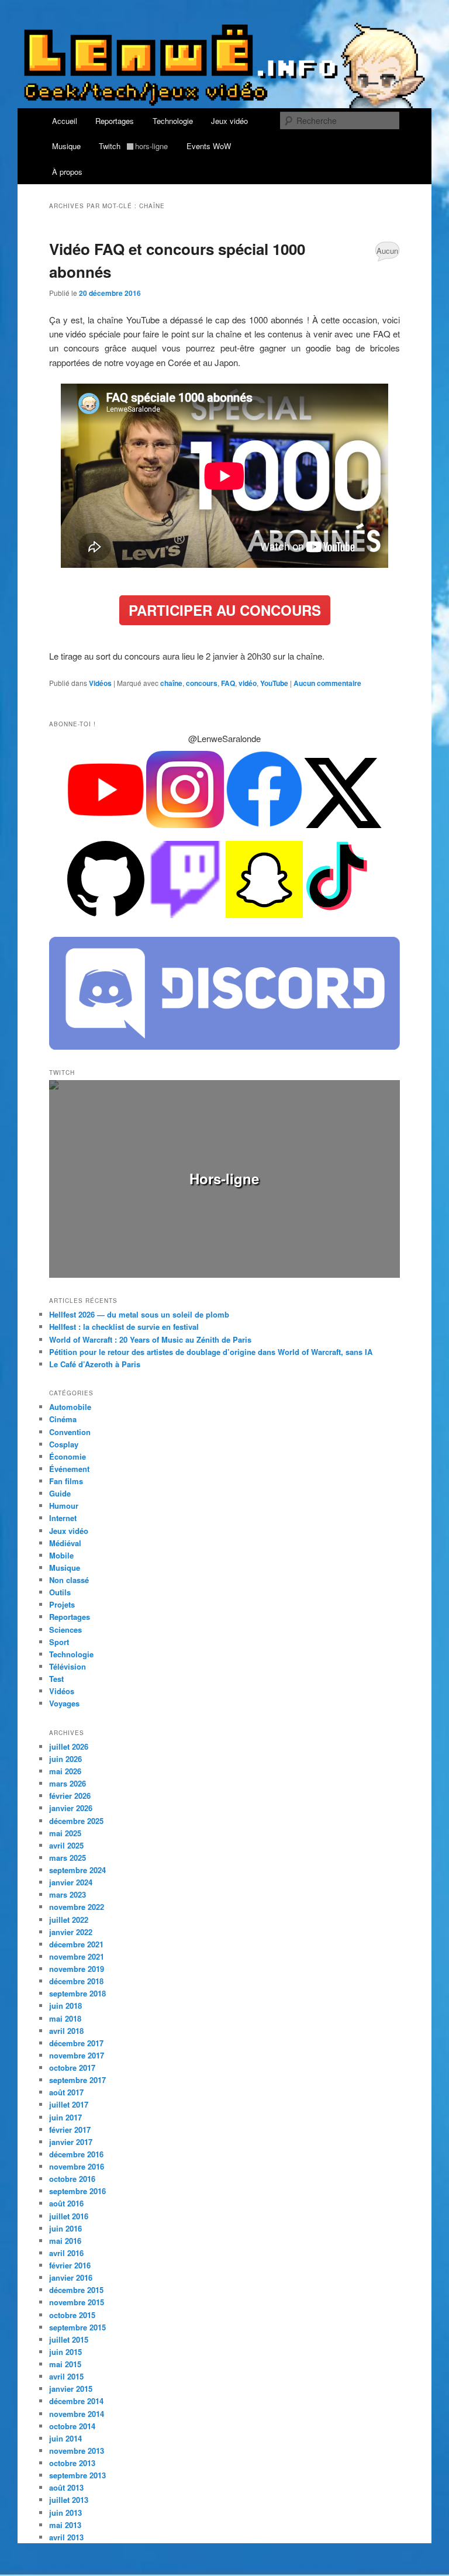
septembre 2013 (77, 2475)
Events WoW (209, 146)
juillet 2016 (69, 2216)
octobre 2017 (72, 2068)
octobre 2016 (72, 2179)
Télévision (68, 1666)
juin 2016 (65, 2228)
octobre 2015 (72, 2315)
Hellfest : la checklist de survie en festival (124, 1327)
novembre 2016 (77, 2166)
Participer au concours (225, 610)
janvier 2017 (71, 2142)
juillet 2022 (69, 1920)
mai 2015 (65, 2364)
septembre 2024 (77, 1870)
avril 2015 (66, 2376)
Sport (59, 1642)
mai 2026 (65, 1771)
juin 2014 (65, 2438)
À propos (67, 172)
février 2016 (70, 2265)
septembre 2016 (77, 2191)
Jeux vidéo (229, 121)
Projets (62, 1604)
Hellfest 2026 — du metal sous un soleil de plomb (139, 1314)
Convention (70, 1432)
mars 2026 (68, 1783)
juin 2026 (65, 1759)
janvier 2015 (71, 2389)
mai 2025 (65, 1833)
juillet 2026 (69, 1746)
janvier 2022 (71, 1932)
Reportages (115, 121)
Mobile (61, 1555)
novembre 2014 (77, 2414)
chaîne (171, 683)
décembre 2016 (76, 2154)
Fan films (66, 1481)
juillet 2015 (69, 2339)
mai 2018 (65, 2018)
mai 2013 (65, 2525)
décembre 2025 (76, 1821)
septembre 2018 (77, 1993)
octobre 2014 (72, 2426)
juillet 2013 (69, 2500)
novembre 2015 (77, 2302)
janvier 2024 (71, 1882)
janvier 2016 (71, 2277)
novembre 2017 (77, 2055)
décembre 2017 (76, 2043)
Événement (69, 1469)
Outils (60, 1592)
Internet (63, 1518)
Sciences (65, 1630)
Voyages (64, 1703)
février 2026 (70, 1796)
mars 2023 (68, 1894)
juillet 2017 (69, 2104)
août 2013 (66, 2487)
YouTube (274, 683)
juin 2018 (65, 2006)
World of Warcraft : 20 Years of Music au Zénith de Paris (150, 1339)
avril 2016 (66, 2253)
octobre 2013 (72, 2463)
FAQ (228, 683)
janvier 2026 (71, 1808)
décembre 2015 (76, 2290)
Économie (68, 1456)
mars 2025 (68, 1858)
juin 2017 (65, 2117)
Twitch (133, 146)
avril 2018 (66, 2031)
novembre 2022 (77, 1907)
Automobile (70, 1407)
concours (202, 683)
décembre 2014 (76, 2401)
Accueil (65, 121)
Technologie (173, 121)
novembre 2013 (77, 2451)
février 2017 (70, 2130)
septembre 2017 (77, 2080)
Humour (64, 1506)
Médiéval (65, 1543)
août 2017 (66, 2092)
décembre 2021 (76, 1944)
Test (56, 1679)
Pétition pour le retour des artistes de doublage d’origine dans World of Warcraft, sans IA (211, 1352)
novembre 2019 (77, 1969)
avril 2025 (66, 1845)
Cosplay (64, 1444)
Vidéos (100, 683)
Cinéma (63, 1419)
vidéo (248, 683)
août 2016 (66, 2203)
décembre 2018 (76, 1981)
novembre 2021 (77, 1956)
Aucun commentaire (387, 253)
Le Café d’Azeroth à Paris (95, 1364)
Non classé (69, 1580)
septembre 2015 (77, 2327)
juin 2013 (65, 2513)
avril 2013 (66, 2537)
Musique (66, 146)
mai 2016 (65, 2241)
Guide (60, 1493)
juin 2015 (65, 2352)
